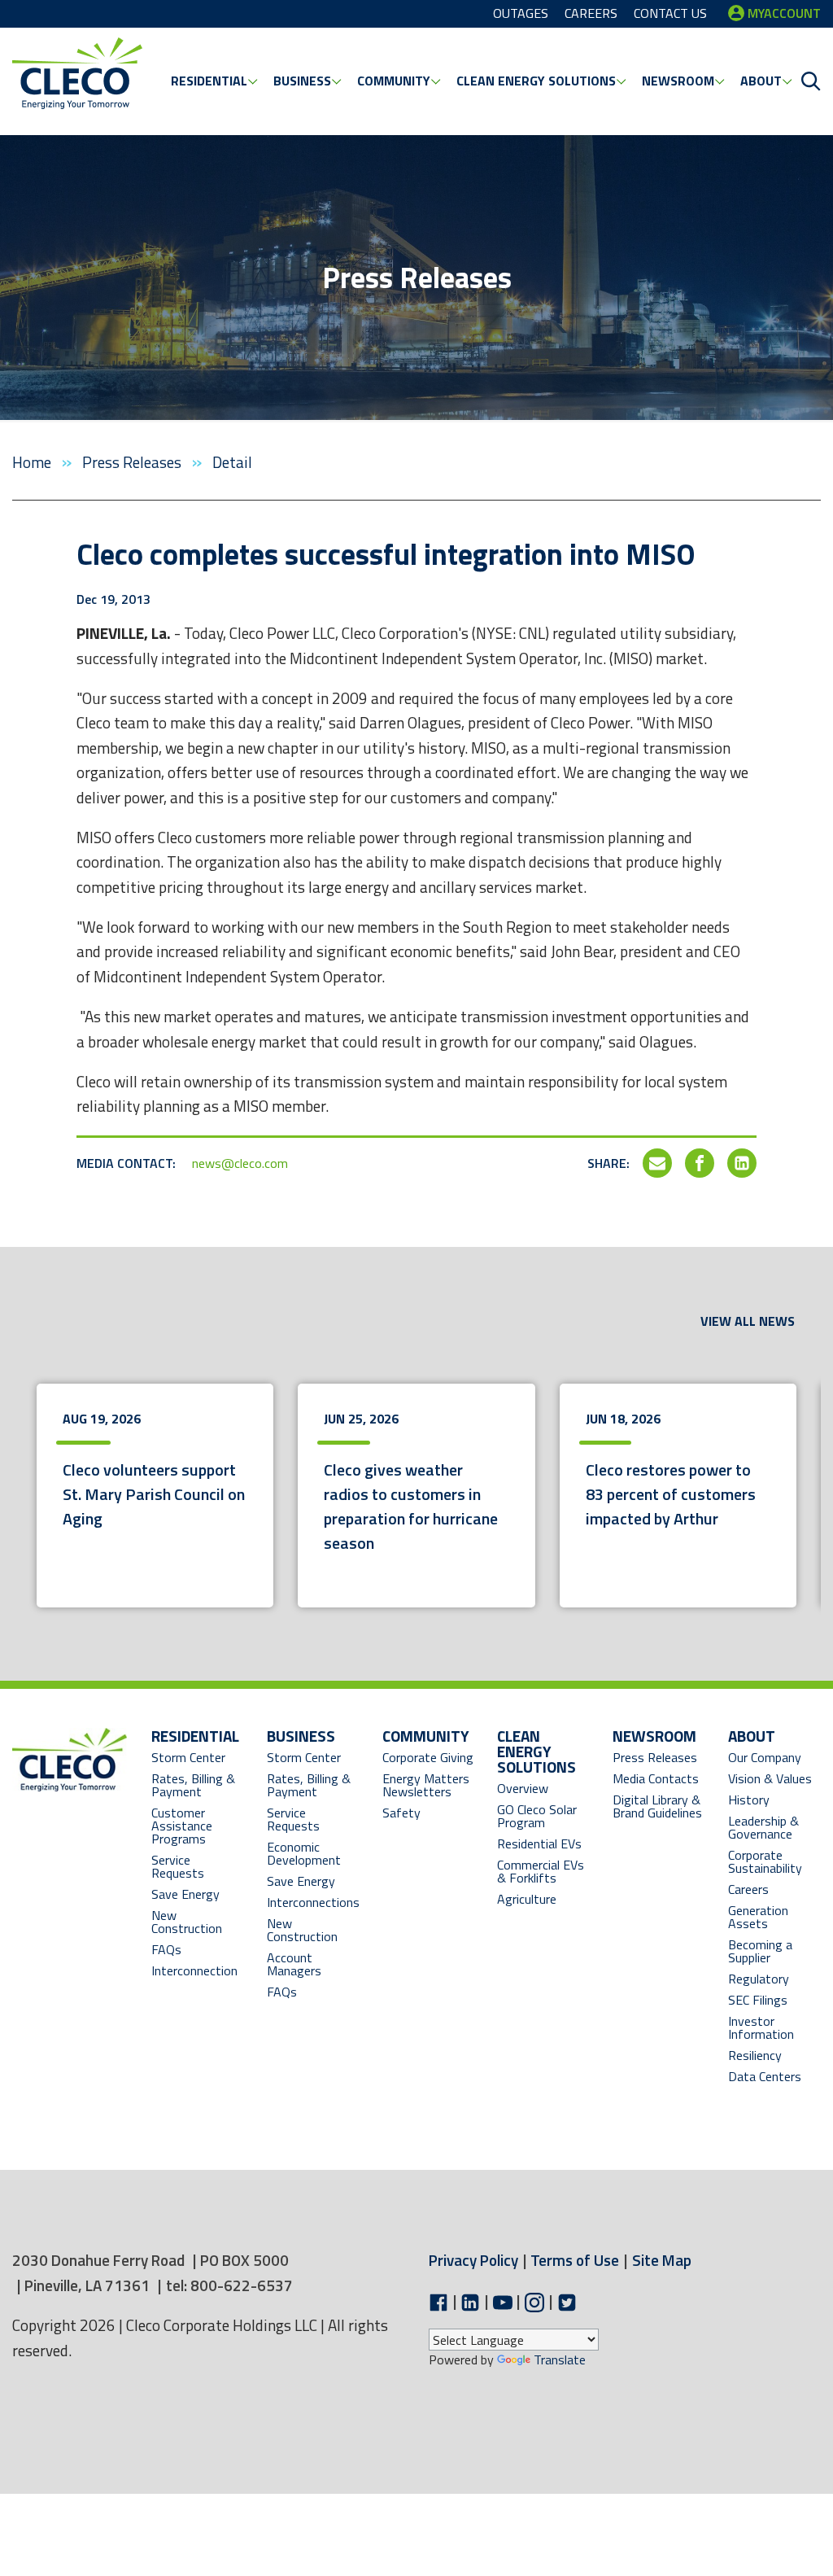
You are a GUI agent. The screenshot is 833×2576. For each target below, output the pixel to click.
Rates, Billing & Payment (193, 1785)
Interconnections (313, 1902)
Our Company (765, 1757)
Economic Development (313, 1853)
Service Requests (178, 1866)
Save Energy (185, 1894)
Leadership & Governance (763, 1827)
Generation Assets (758, 1917)
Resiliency (755, 2055)
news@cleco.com (240, 1163)
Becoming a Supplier (760, 1951)
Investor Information (761, 2027)
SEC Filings (758, 2000)
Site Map (662, 2260)
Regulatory (759, 1979)
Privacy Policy (473, 2260)
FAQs (166, 1949)
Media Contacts (656, 1778)
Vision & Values (770, 1778)
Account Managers (294, 1964)
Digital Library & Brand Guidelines (657, 1806)
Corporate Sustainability (765, 1861)
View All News (748, 1321)
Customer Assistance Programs (182, 1826)
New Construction (187, 1922)
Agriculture (527, 1899)
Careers (748, 1889)
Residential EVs (539, 1843)
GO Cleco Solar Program (537, 1816)
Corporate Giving (428, 1757)
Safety (401, 1813)
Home (33, 462)
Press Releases (133, 462)
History (749, 1800)
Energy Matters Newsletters (426, 1785)
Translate (560, 2360)
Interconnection (194, 1970)
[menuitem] (214, 81)
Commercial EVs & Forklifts (541, 1871)
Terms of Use (575, 2260)
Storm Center (188, 1757)
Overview (523, 1788)
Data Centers (765, 2076)
